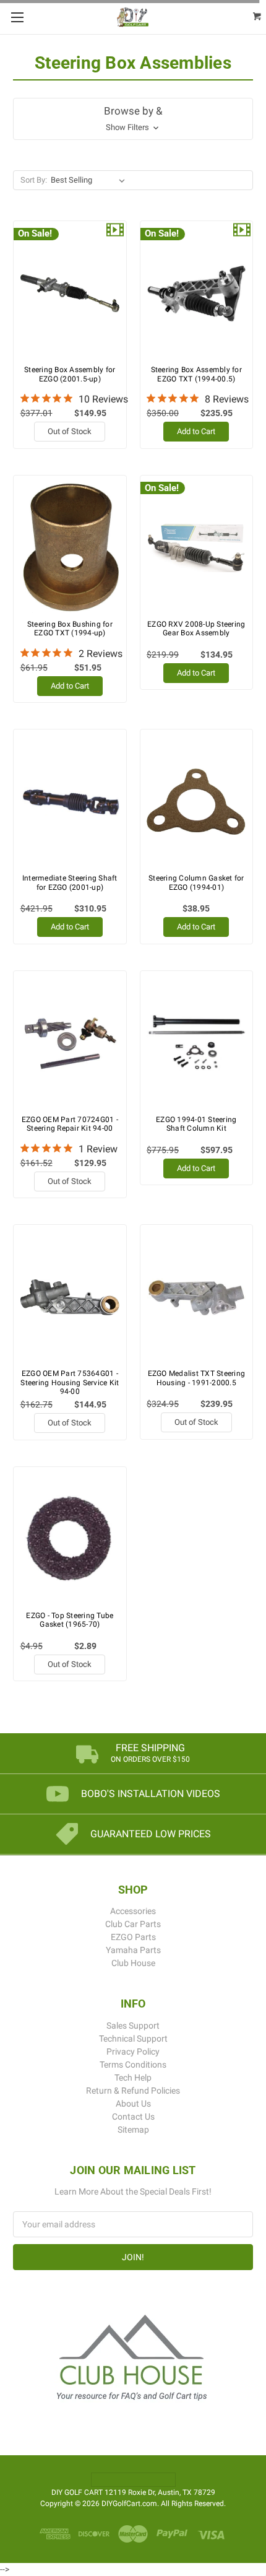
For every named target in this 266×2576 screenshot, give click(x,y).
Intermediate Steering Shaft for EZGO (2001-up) (70, 882)
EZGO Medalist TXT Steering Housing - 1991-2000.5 (197, 1378)
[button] (133, 119)
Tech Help (133, 2078)
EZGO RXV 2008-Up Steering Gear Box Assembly (196, 629)
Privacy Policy (133, 2052)
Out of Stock (70, 431)
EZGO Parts (133, 1937)
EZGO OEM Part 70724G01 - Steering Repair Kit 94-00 (70, 1124)
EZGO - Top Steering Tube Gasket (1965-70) (70, 1620)
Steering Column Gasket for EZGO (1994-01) (196, 882)
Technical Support (133, 2039)
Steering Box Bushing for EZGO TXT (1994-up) (70, 629)
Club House (133, 1963)
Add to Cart (196, 431)
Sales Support (133, 2026)
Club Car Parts (133, 1924)
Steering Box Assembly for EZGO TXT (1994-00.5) (196, 374)
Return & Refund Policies (133, 2091)
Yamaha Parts (133, 1950)
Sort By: (34, 180)
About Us (133, 2104)
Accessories (133, 1911)
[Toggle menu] (17, 17)
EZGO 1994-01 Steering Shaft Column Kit (196, 1124)
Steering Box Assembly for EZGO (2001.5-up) (70, 374)
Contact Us (133, 2117)
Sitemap (133, 2130)
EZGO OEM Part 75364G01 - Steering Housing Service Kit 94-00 (70, 1382)
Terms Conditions (133, 2065)
